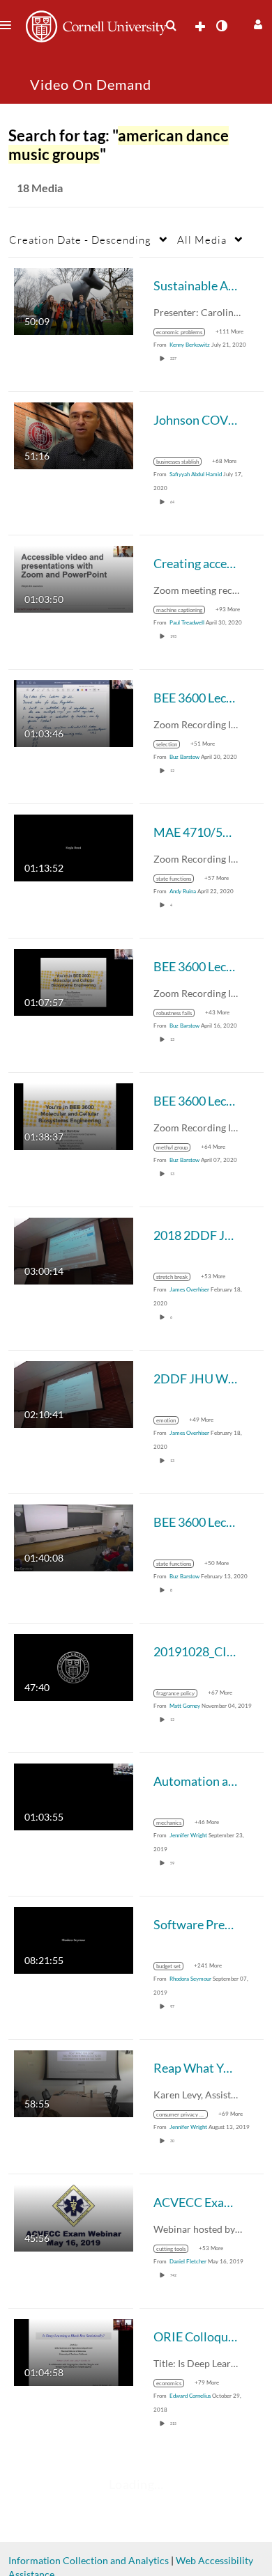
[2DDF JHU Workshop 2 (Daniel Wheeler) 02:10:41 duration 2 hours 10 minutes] (74, 1393)
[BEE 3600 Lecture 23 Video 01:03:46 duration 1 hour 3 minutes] (74, 713)
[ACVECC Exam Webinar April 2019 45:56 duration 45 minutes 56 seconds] (74, 2217)
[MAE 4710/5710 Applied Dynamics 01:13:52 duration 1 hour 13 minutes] (74, 847)
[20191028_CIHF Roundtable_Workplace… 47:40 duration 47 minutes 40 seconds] (74, 1666)
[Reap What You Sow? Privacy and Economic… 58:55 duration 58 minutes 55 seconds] (74, 2083)
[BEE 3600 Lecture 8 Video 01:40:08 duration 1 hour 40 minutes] (74, 1537)
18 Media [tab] (40, 188)
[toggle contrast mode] (221, 26)
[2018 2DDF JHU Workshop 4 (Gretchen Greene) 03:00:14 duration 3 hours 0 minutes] (74, 1250)
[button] (256, 23)
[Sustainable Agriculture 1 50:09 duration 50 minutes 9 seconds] (74, 300)
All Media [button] (202, 239)
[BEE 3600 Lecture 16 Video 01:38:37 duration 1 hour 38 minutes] (74, 1116)
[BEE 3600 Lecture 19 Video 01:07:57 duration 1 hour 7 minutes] (74, 981)
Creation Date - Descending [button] (80, 239)
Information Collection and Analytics (89, 2560)
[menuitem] (171, 26)
